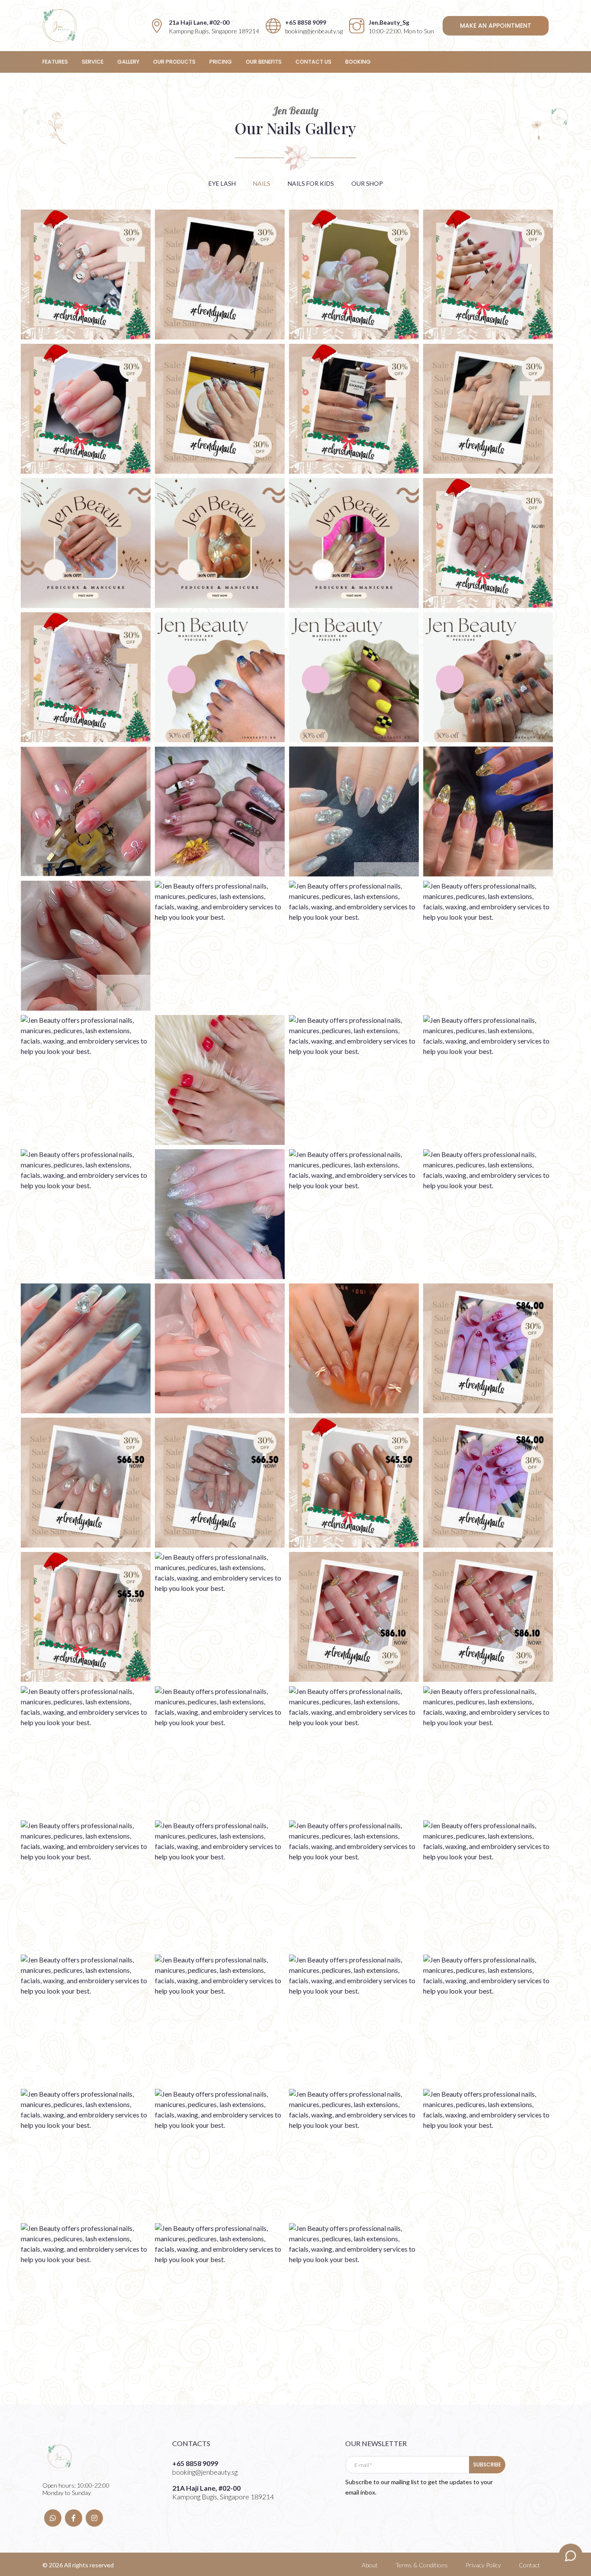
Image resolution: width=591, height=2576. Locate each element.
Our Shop (367, 183)
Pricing (221, 62)
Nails (262, 183)
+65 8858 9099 (306, 22)
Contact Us (313, 62)
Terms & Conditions (422, 2565)
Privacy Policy (483, 2565)
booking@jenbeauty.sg (314, 31)
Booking (358, 62)
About (370, 2565)
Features (55, 62)
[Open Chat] (571, 2556)
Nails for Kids (311, 183)
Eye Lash (222, 183)
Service (93, 62)
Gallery (128, 62)
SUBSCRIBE (487, 2464)
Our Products (174, 62)
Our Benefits (264, 62)
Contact (529, 2565)
